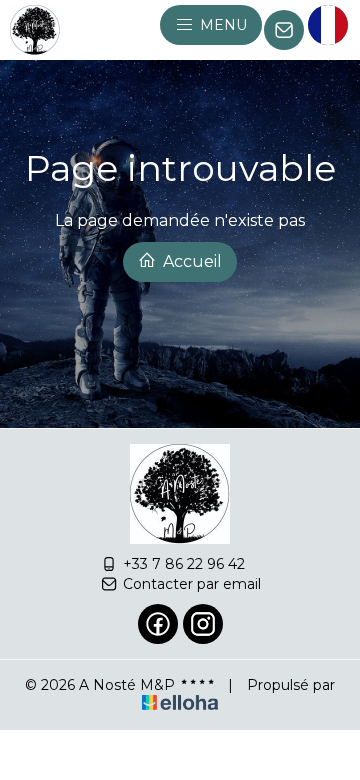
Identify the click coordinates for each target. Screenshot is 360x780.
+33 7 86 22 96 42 (184, 564)
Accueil (190, 261)
